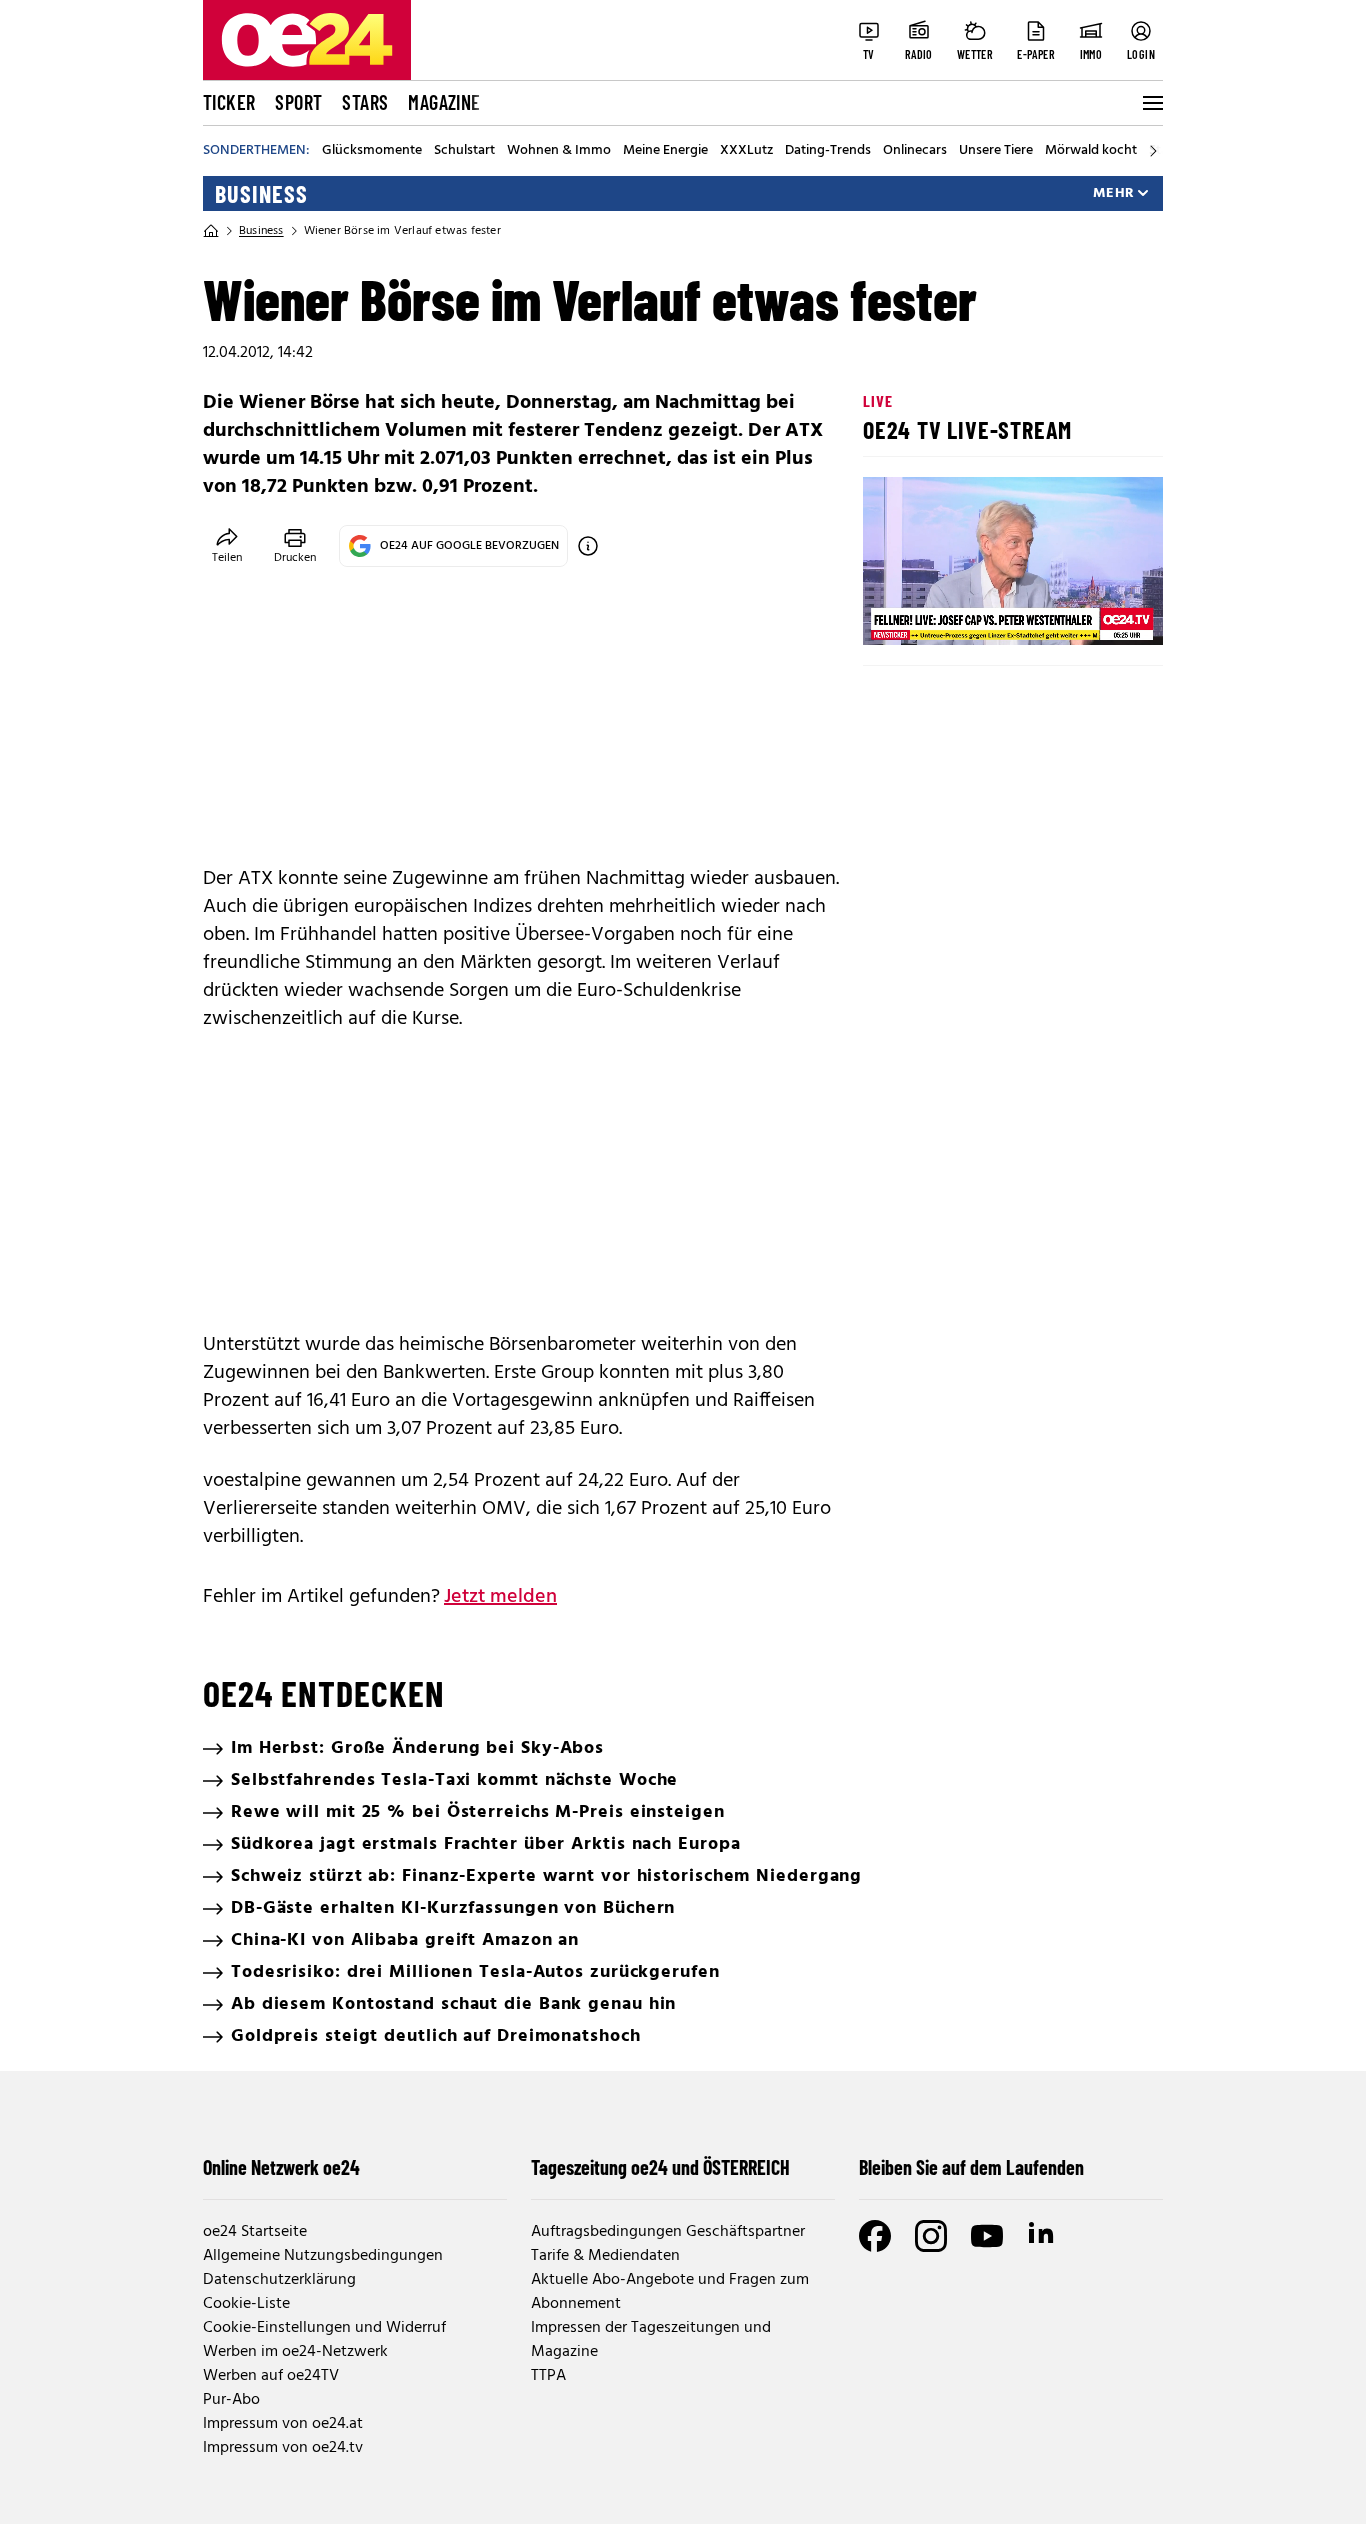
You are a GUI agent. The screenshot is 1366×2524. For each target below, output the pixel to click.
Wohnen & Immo (559, 151)
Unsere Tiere (996, 151)
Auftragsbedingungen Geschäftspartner (668, 2232)
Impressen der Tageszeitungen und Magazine (651, 2340)
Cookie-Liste (246, 2304)
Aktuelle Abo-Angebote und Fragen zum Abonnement (670, 2292)
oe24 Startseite (255, 2232)
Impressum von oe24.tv (283, 2448)
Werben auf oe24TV (271, 2376)
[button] (895, 613)
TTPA (548, 2376)
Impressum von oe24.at (283, 2424)
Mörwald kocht (1091, 151)
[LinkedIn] (1043, 2236)
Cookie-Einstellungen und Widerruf (324, 2328)
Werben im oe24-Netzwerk (295, 2352)
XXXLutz (746, 151)
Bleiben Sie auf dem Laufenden (971, 2167)
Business (261, 194)
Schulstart (464, 151)
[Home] (211, 231)
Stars (365, 102)
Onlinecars (915, 151)
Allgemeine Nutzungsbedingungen (323, 2256)
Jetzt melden (500, 1597)
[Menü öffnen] (1151, 103)
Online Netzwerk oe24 (281, 2167)
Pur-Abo (231, 2400)
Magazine (444, 102)
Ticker (229, 102)
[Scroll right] (1153, 151)
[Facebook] (875, 2236)
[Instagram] (931, 2236)
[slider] (961, 613)
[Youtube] (987, 2236)
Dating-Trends (828, 151)
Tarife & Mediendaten (605, 2256)
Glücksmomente (372, 151)
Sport (298, 102)
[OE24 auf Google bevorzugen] (588, 546)
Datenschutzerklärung (279, 2280)
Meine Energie (665, 151)
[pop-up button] (1099, 613)
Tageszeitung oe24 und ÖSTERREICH (660, 2167)
